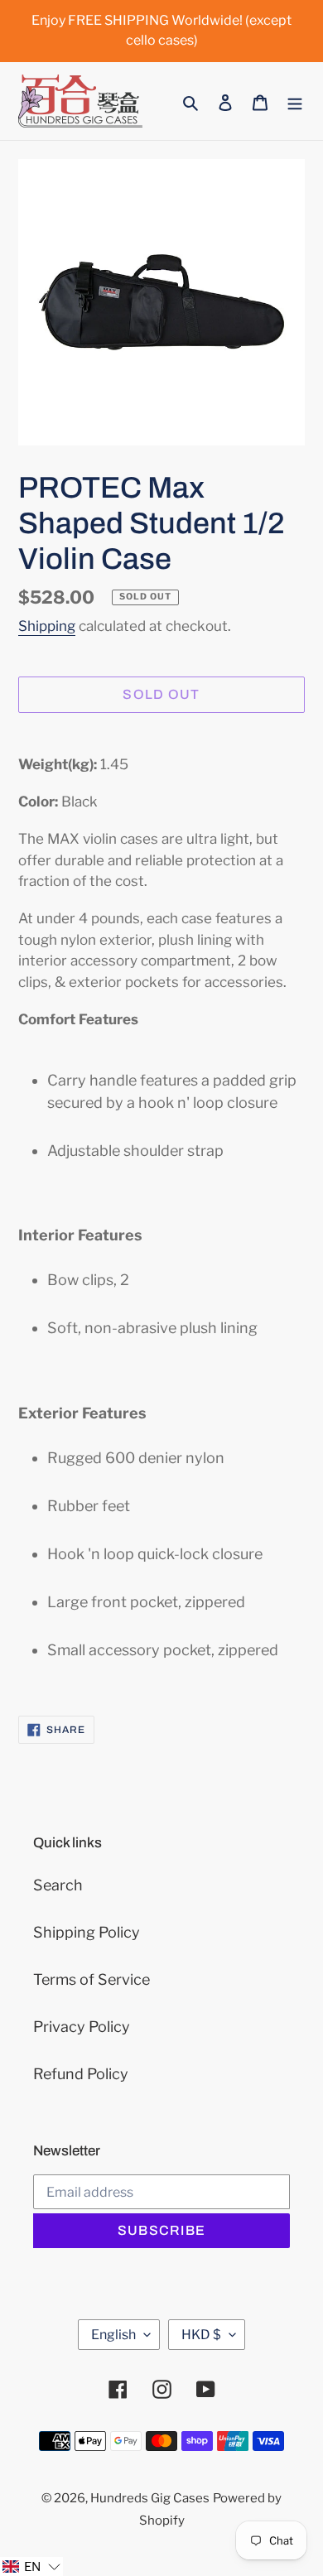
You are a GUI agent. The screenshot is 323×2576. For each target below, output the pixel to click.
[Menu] (295, 101)
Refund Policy (81, 2074)
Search (58, 1885)
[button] (31, 2566)
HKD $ (201, 2335)
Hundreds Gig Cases (150, 2498)
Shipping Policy (87, 1932)
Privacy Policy (82, 2027)
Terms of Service (92, 1979)
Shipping (47, 626)
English (113, 2335)
